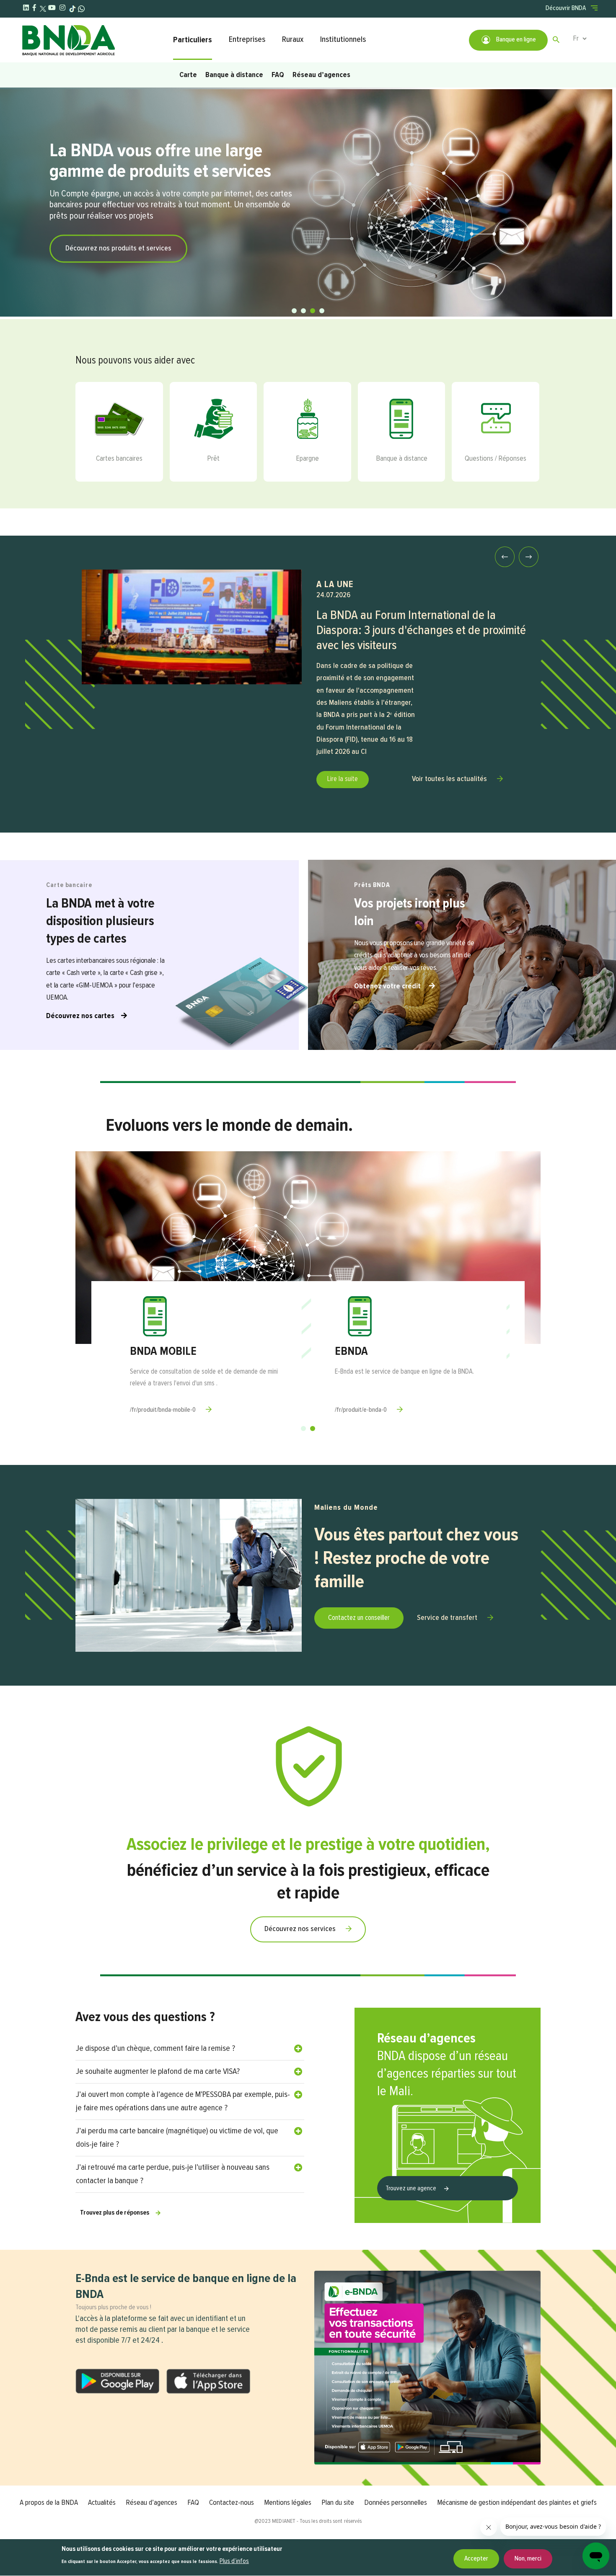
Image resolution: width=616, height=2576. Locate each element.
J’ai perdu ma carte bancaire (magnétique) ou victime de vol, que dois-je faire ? (177, 2138)
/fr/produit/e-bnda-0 (361, 1410)
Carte (188, 75)
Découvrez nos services (300, 1929)
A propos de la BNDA (49, 2503)
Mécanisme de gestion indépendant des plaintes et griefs (517, 2503)
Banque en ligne (515, 40)
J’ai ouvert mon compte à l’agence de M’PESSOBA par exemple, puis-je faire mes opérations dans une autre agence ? (183, 2101)
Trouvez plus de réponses (115, 2213)
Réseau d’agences (321, 75)
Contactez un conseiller (359, 1618)
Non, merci (528, 2559)
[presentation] (505, 557)
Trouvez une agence (412, 2189)
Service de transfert (447, 1618)
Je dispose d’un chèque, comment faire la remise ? (155, 2049)
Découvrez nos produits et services (118, 248)
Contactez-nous (232, 2503)
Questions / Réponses (496, 459)
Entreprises (247, 40)
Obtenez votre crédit (388, 986)
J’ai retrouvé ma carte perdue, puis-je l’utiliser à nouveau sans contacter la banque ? (173, 2174)
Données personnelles (396, 2503)
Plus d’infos (234, 2561)
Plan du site (338, 2503)
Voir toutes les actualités (449, 779)
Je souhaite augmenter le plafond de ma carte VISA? (158, 2072)
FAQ (278, 75)
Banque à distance (234, 75)
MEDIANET (284, 2521)
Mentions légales (288, 2503)
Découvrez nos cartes (80, 1016)
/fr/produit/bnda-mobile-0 (163, 1410)
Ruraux (293, 40)
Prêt (213, 459)
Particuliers (193, 40)
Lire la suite (343, 779)
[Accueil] (93, 40)
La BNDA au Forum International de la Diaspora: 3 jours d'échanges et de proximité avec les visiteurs (421, 631)
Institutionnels (343, 40)
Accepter (476, 2559)
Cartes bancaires (119, 459)
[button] (294, 311)
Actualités (102, 2503)
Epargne (307, 459)
